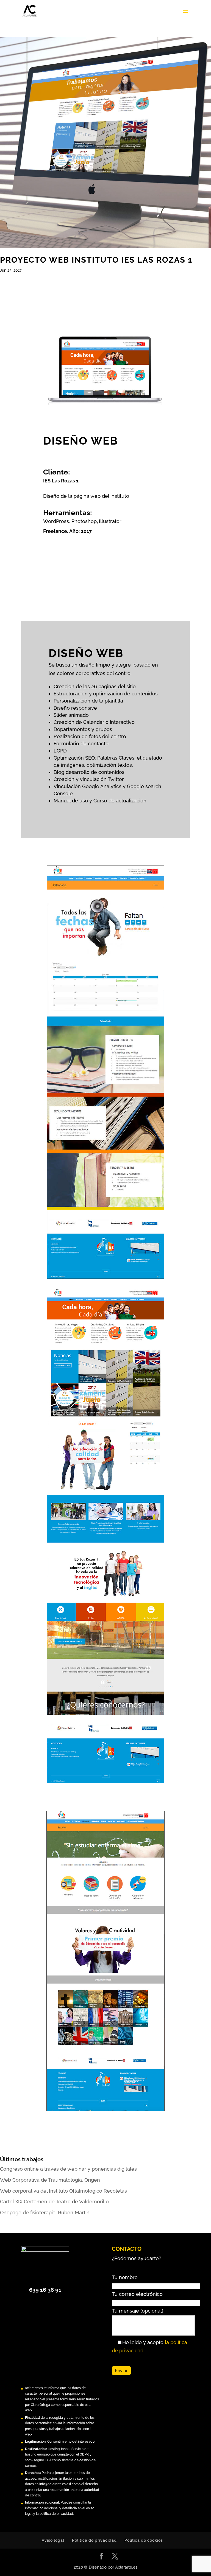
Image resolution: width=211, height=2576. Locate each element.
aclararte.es (34, 2388)
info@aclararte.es (52, 2484)
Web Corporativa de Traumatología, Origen (50, 2180)
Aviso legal (53, 2540)
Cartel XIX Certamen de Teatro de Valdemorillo (54, 2202)
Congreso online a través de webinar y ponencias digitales (68, 2169)
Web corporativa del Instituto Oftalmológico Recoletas (63, 2191)
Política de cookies (144, 2540)
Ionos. (65, 2449)
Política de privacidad (94, 2540)
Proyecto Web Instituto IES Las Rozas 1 (96, 260)
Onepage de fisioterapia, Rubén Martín (45, 2213)
